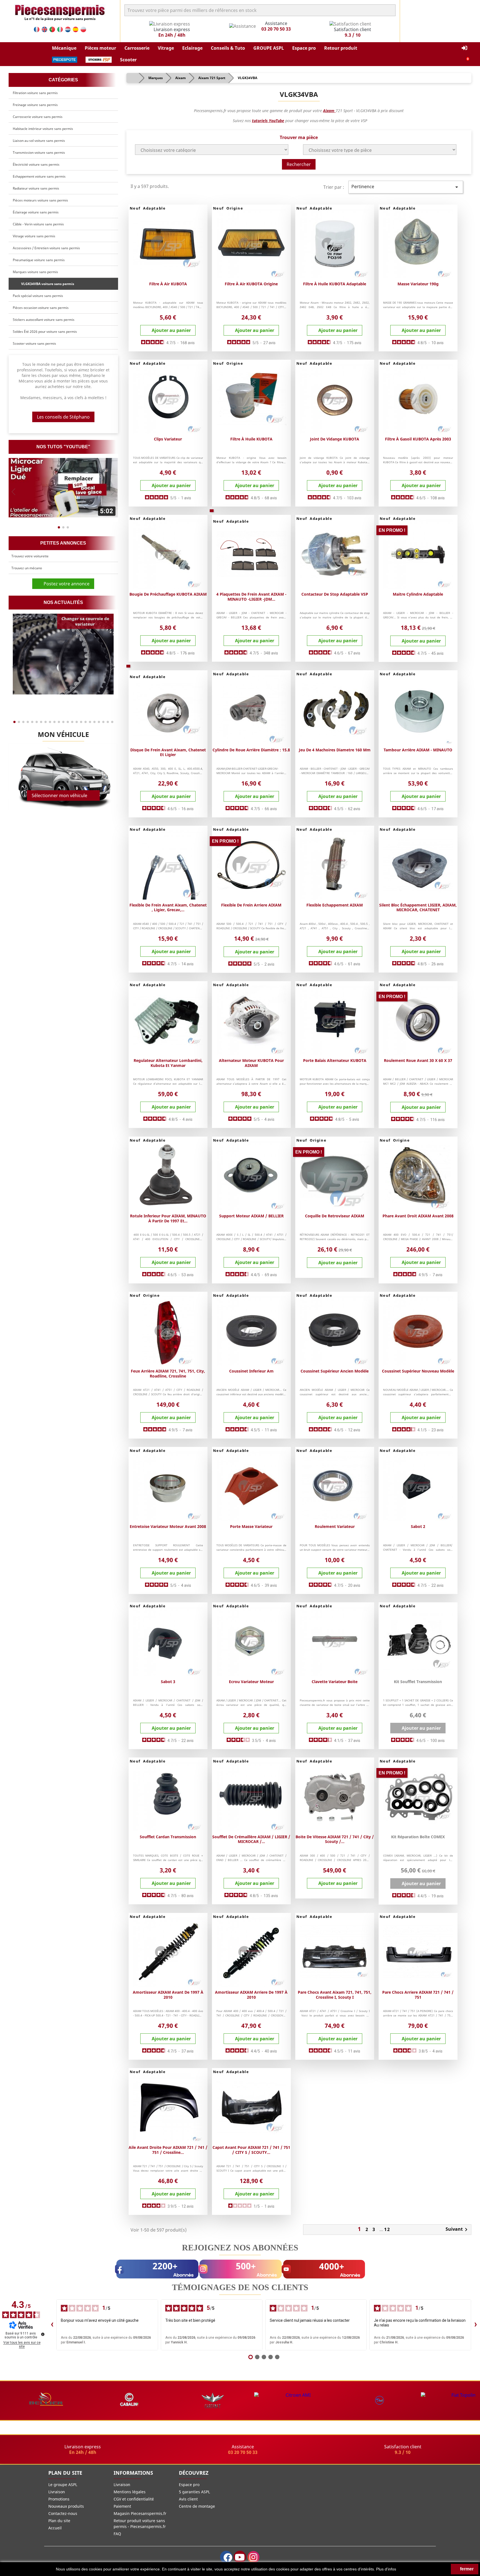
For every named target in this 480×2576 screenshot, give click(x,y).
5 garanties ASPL (194, 2492)
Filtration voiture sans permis (35, 93)
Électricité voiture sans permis (36, 164)
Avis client (188, 2499)
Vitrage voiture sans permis (34, 236)
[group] (63, 488)
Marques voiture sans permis (35, 272)
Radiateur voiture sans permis (36, 188)
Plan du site (59, 2521)
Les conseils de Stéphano (63, 417)
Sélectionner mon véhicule (59, 795)
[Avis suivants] (476, 2325)
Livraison (57, 2492)
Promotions (59, 2499)
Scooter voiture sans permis (34, 343)
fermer (466, 2569)
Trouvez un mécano (27, 568)
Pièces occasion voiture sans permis (41, 308)
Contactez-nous (63, 2513)
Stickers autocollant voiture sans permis (44, 320)
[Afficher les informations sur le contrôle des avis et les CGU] (43, 2334)
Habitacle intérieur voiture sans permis (43, 129)
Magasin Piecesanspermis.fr (140, 2513)
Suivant (457, 2230)
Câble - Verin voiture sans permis (38, 224)
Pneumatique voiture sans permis (39, 260)
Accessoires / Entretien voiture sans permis (46, 248)
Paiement (122, 2506)
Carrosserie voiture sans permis (38, 117)
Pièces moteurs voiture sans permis (40, 200)
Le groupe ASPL (63, 2485)
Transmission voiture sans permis (39, 153)
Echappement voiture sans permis (39, 176)
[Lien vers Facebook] (226, 2557)
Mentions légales (130, 2492)
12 (387, 2229)
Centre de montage (197, 2506)
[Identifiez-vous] (464, 48)
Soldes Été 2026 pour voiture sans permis (45, 332)
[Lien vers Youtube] (240, 2557)
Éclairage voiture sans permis (36, 212)
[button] (64, 48)
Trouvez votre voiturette (30, 556)
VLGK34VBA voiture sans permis (47, 284)
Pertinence (406, 187)
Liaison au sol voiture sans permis (39, 141)
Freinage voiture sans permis (35, 105)
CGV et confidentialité (134, 2499)
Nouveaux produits (66, 2506)
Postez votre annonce (65, 584)
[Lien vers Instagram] (253, 2557)
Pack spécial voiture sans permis (38, 296)
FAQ (117, 2534)
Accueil (55, 2528)
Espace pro (189, 2485)
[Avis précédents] (52, 2325)
